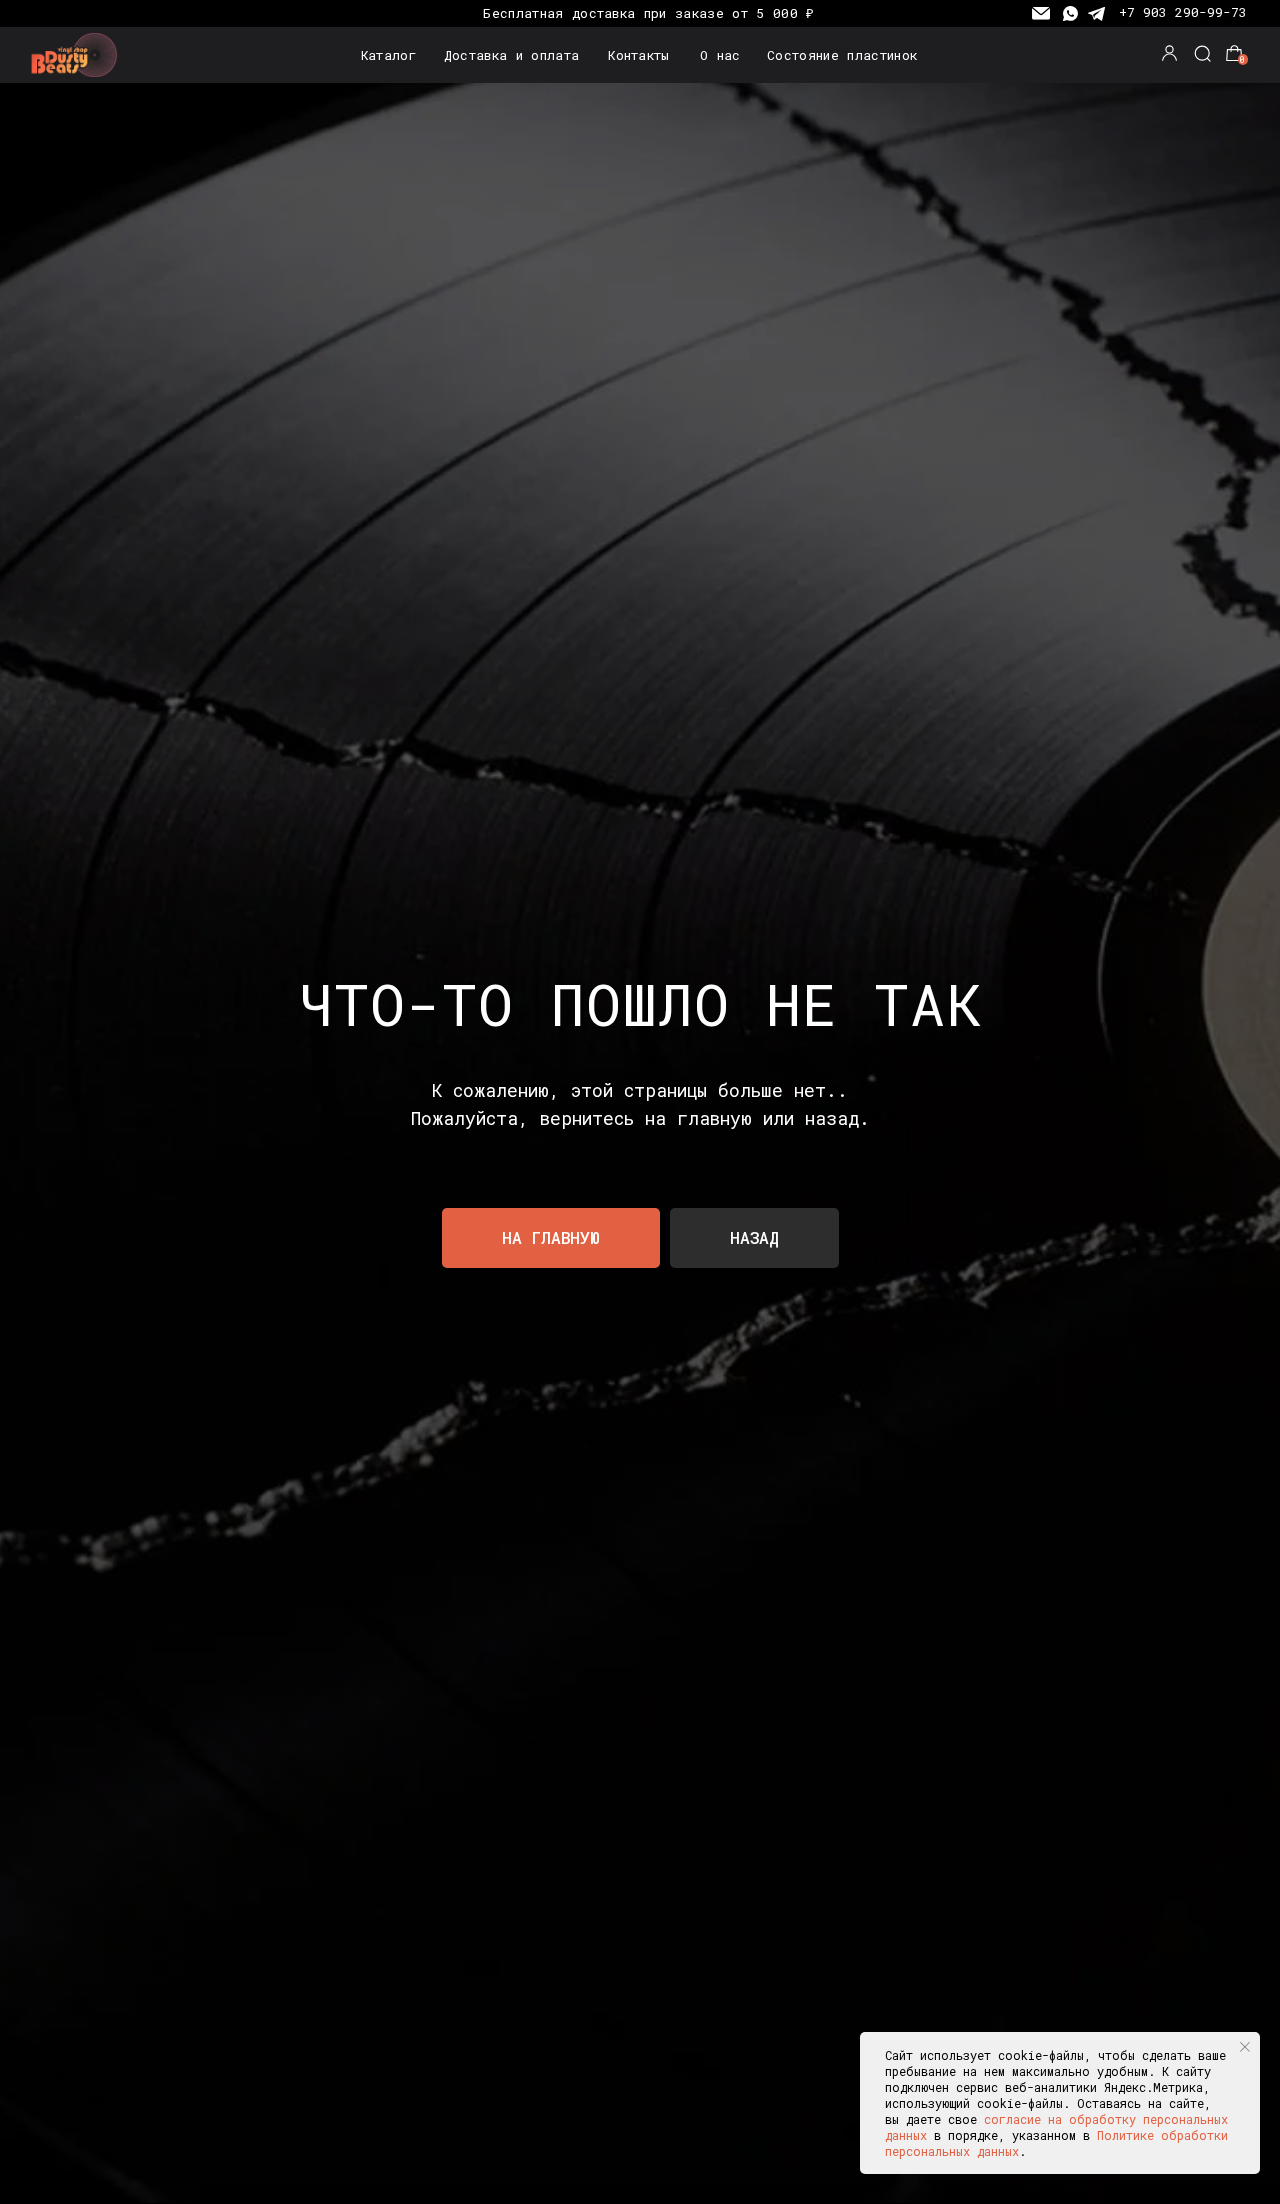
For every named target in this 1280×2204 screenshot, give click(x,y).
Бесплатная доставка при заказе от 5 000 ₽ (648, 13)
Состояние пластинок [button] (842, 55)
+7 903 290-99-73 (1183, 12)
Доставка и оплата (511, 55)
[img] (77, 55)
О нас (720, 55)
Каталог (388, 55)
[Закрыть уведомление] (1245, 2047)
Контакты (639, 55)
